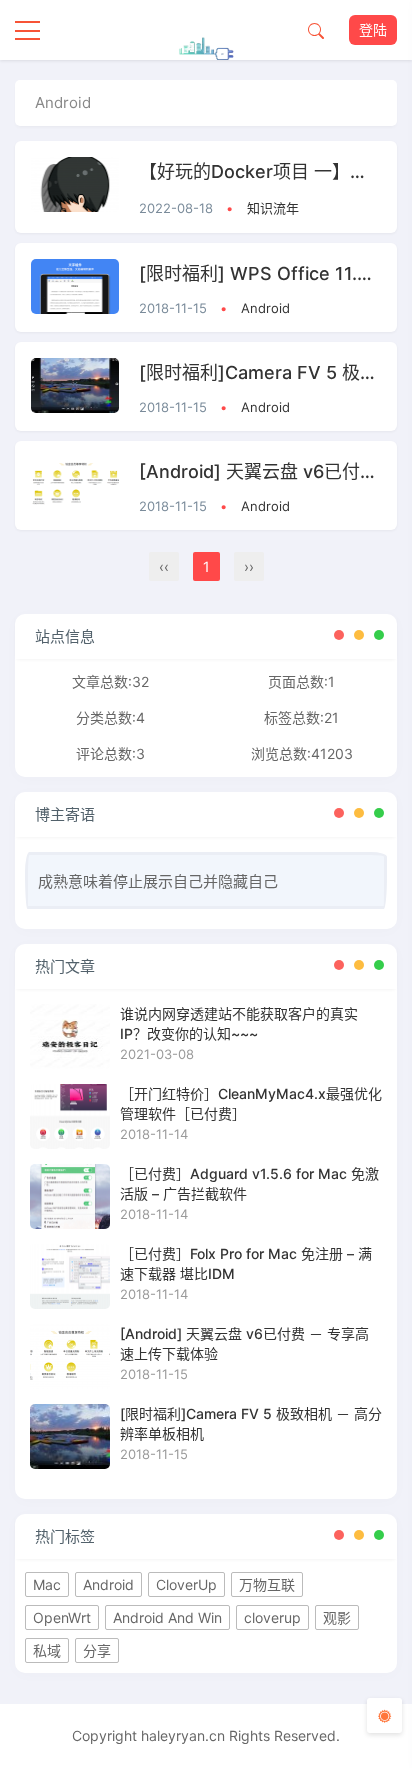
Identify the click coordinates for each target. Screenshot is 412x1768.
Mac (47, 1584)
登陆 (373, 29)
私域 (47, 1650)
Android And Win (167, 1617)
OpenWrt (62, 1617)
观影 (337, 1617)
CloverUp (186, 1584)
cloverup (272, 1617)
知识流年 (273, 208)
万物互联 (267, 1584)
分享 (97, 1650)
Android (265, 308)
